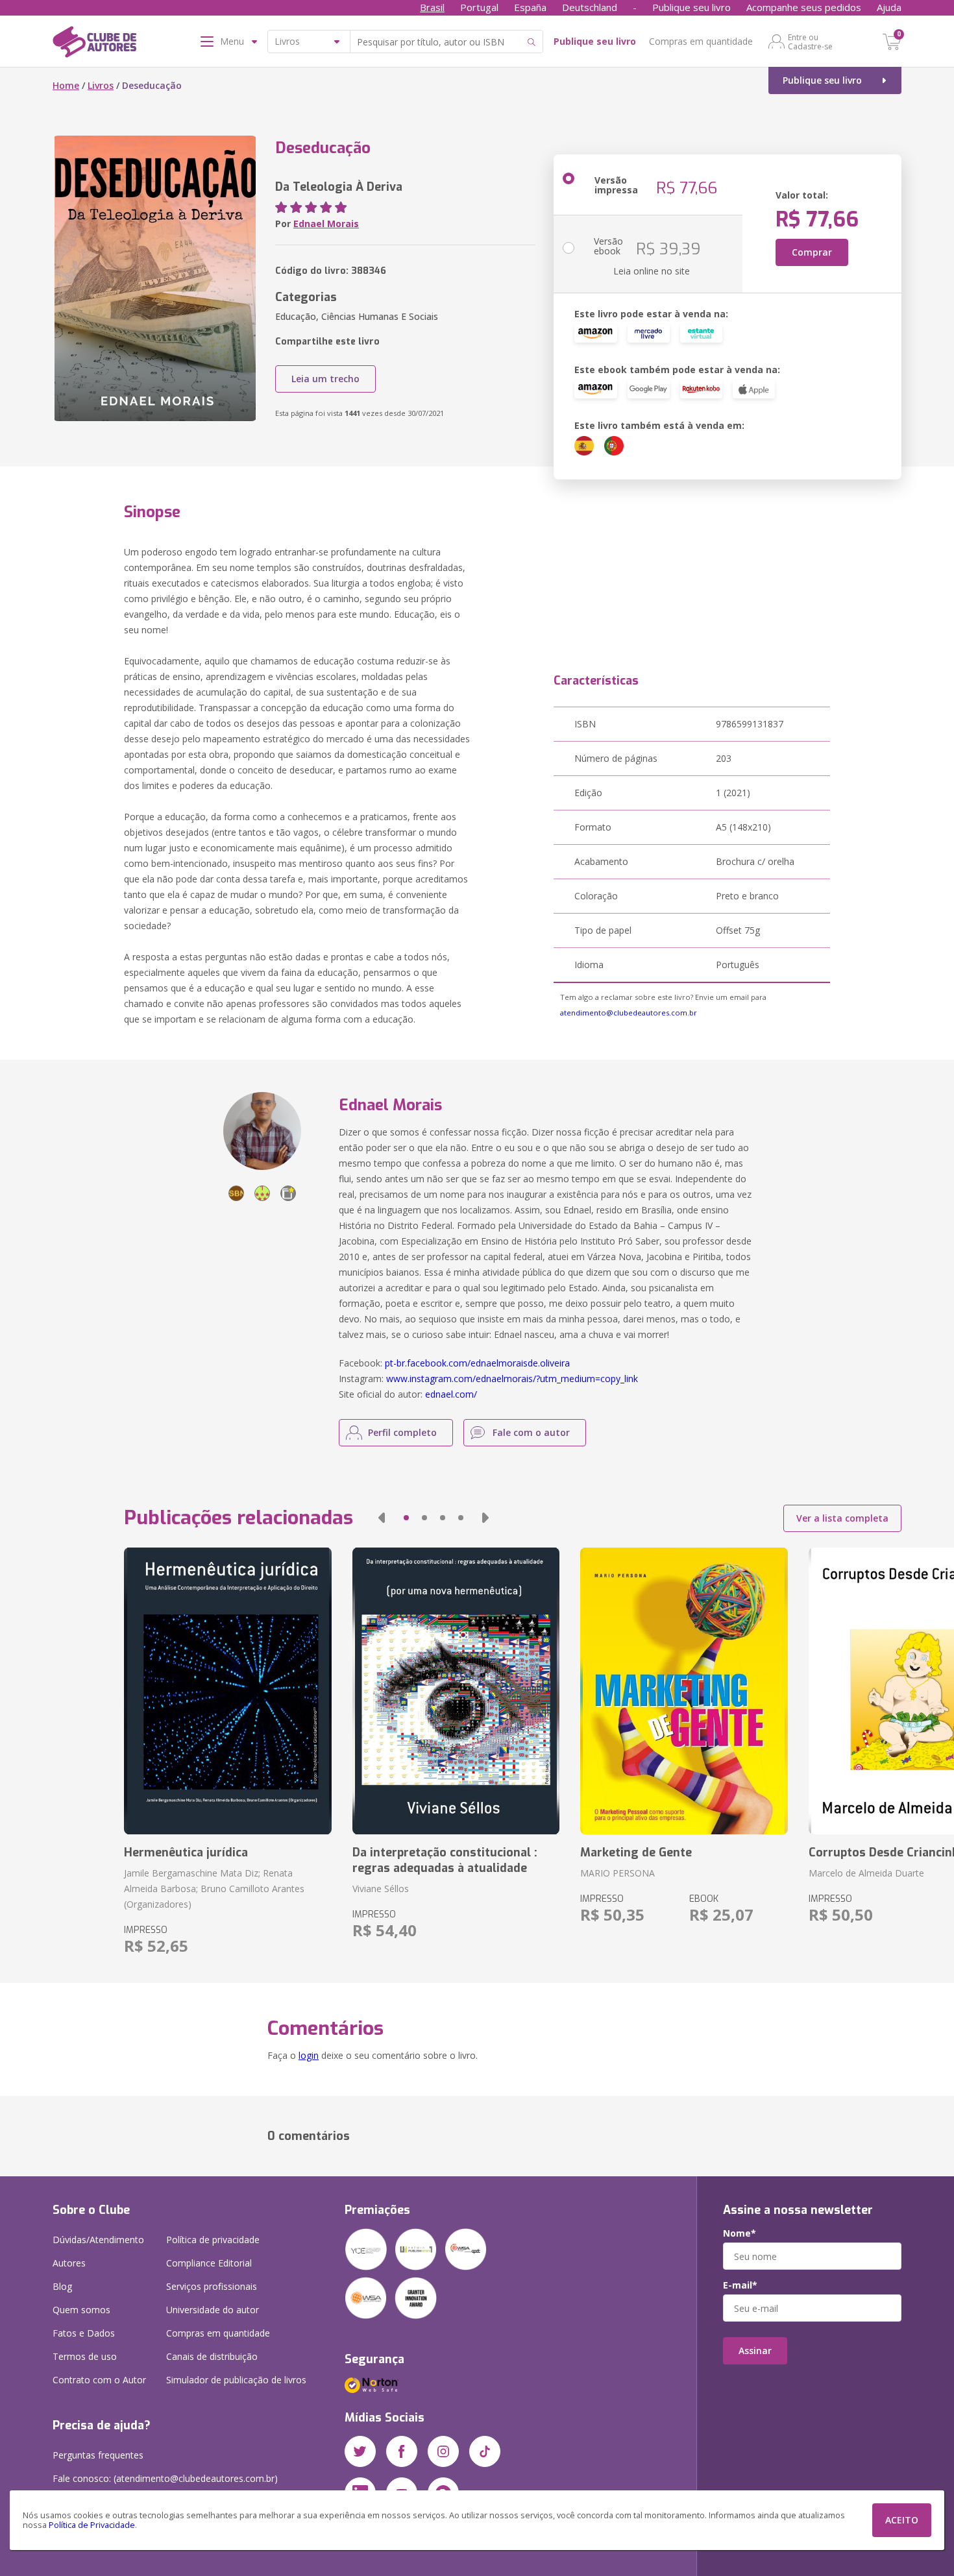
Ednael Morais (326, 224)
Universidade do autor (213, 2310)
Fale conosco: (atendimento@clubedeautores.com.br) (165, 2478)
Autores (69, 2263)
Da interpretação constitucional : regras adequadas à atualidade (445, 1860)
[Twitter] (360, 2451)
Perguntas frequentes (98, 2455)
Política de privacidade (213, 2240)
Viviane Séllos (381, 1889)
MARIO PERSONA (618, 1873)
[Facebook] (402, 2451)
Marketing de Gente (636, 1853)
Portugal (479, 7)
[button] (382, 1518)
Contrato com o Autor (99, 2380)
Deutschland (590, 7)
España (530, 7)
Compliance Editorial (209, 2263)
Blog (62, 2286)
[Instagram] (443, 2451)
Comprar (812, 252)
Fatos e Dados (84, 2333)
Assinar (755, 2351)
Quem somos (81, 2310)
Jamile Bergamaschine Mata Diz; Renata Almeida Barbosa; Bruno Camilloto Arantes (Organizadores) (214, 1889)
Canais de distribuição (212, 2356)
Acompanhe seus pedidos (804, 7)
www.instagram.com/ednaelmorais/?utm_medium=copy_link (512, 1379)
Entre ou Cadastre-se (810, 42)
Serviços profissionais (212, 2286)
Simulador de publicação (236, 2380)
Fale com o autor (531, 1432)
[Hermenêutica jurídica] (227, 1691)
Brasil (432, 7)
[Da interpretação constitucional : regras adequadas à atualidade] (456, 1691)
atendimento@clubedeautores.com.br (629, 1013)
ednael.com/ (451, 1394)
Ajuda (889, 7)
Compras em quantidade (701, 41)
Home (66, 85)
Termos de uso (85, 2356)
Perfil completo (402, 1432)
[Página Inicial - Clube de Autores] (94, 44)
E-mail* (740, 2285)
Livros (101, 85)
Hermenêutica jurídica (186, 1853)
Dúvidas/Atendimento (98, 2240)
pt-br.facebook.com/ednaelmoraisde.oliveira (477, 1363)
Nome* (740, 2233)
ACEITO (902, 2520)
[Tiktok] (485, 2451)
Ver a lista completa (842, 1518)
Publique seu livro (691, 7)
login (309, 2055)
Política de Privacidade (92, 2525)
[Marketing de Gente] (684, 1691)
